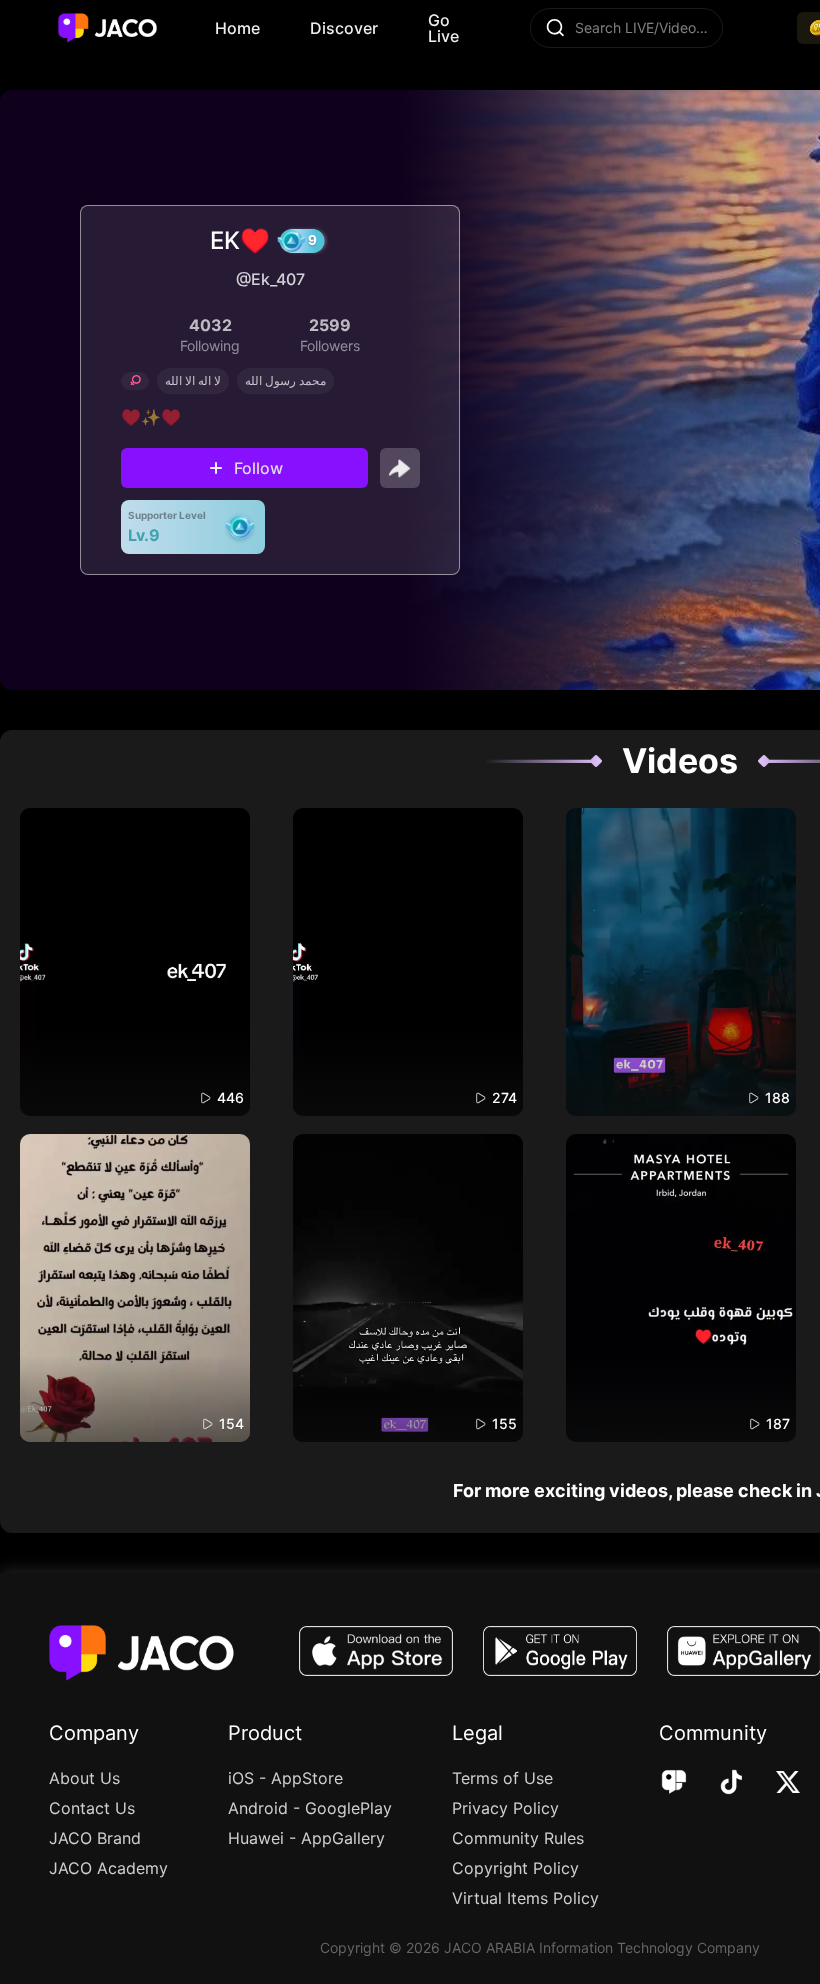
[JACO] (674, 1784)
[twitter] (774, 1784)
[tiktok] (717, 1784)
